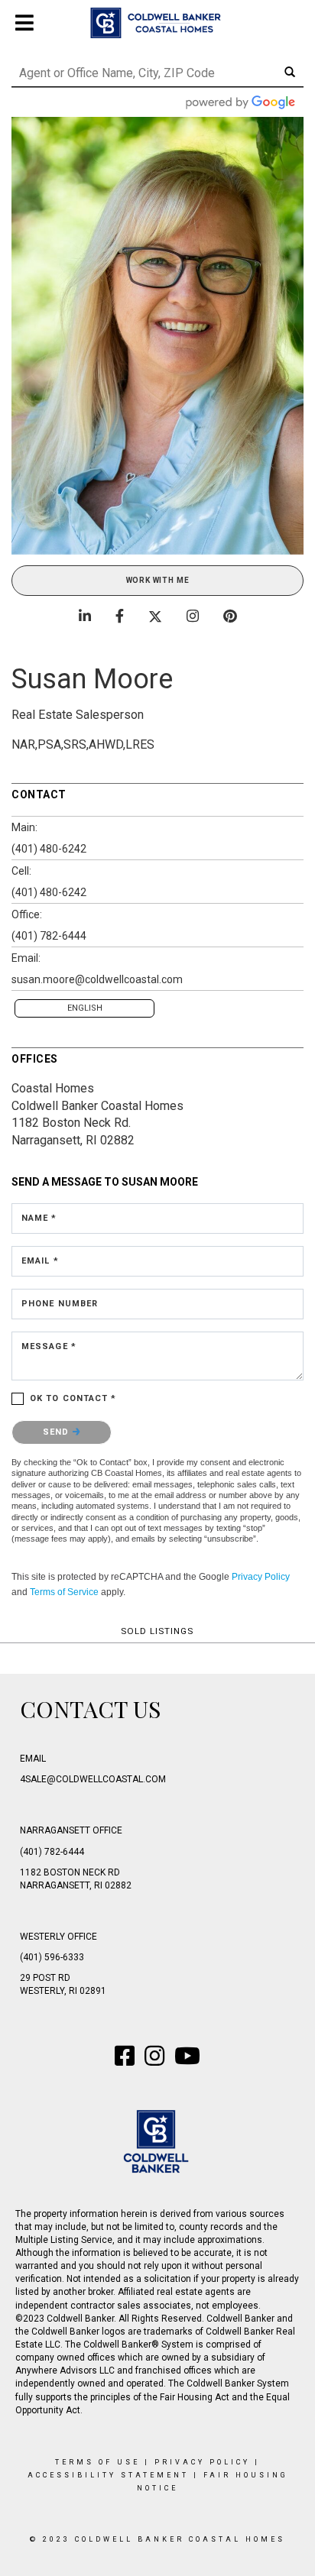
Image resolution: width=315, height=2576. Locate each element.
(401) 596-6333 (52, 1957)
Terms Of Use (97, 2462)
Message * (49, 1346)
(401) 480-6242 (49, 849)
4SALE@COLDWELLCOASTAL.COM (93, 1779)
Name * (39, 1218)
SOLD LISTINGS (157, 1631)
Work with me (158, 580)
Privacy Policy (261, 1577)
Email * (40, 1261)
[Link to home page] (158, 23)
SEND (58, 1432)
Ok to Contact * (73, 1398)
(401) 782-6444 (49, 936)
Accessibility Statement (108, 2475)
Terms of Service (64, 1592)
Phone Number (60, 1304)
